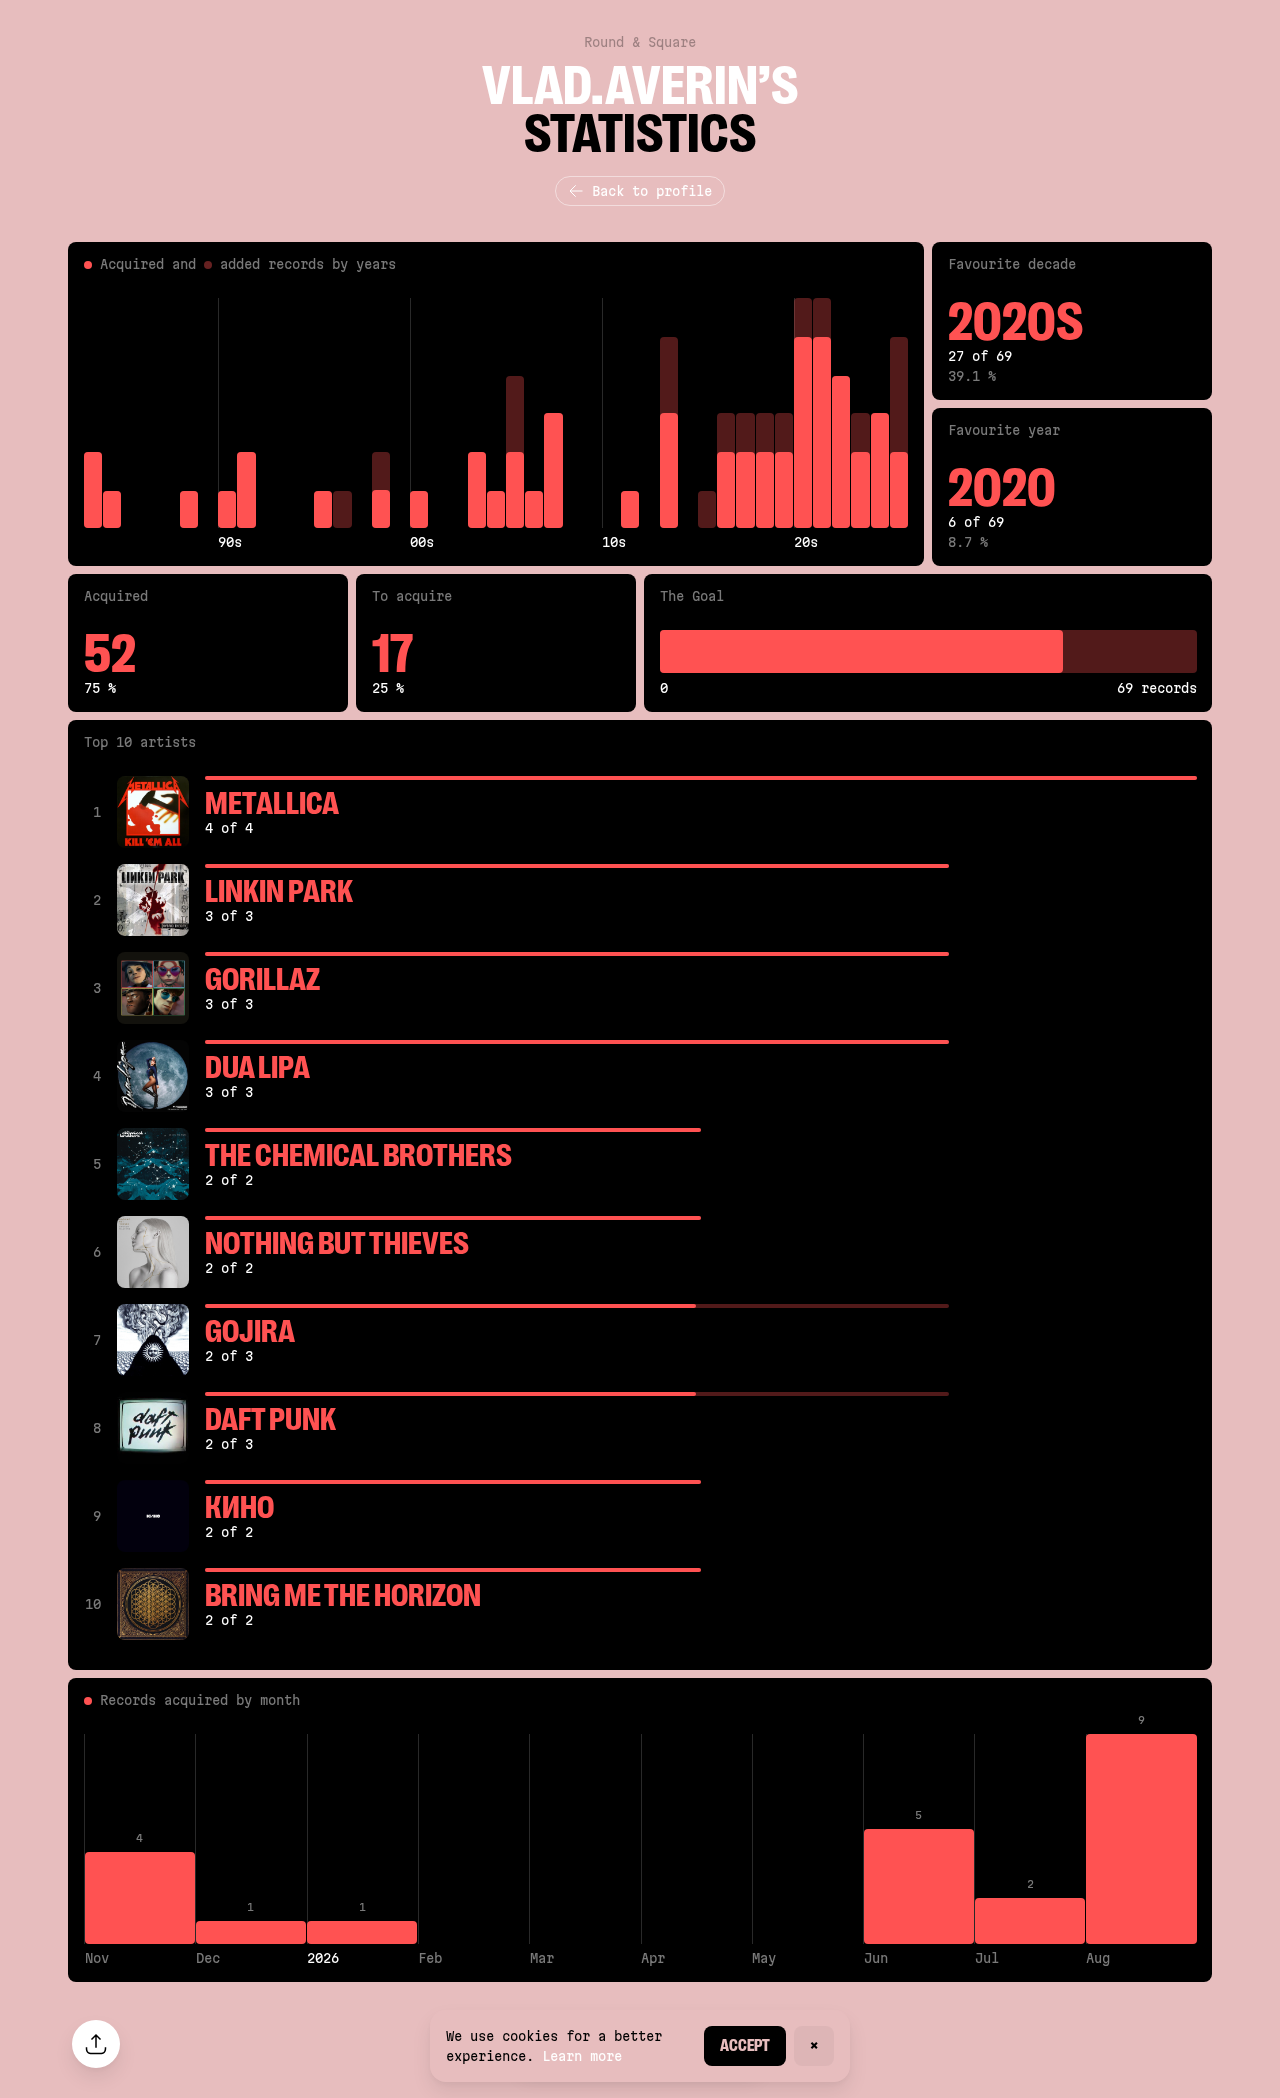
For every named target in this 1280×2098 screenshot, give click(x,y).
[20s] (803, 413)
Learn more (582, 2056)
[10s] (611, 413)
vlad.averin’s (640, 86)
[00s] (419, 413)
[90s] (227, 413)
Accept (745, 2045)
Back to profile (652, 191)
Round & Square (640, 42)
